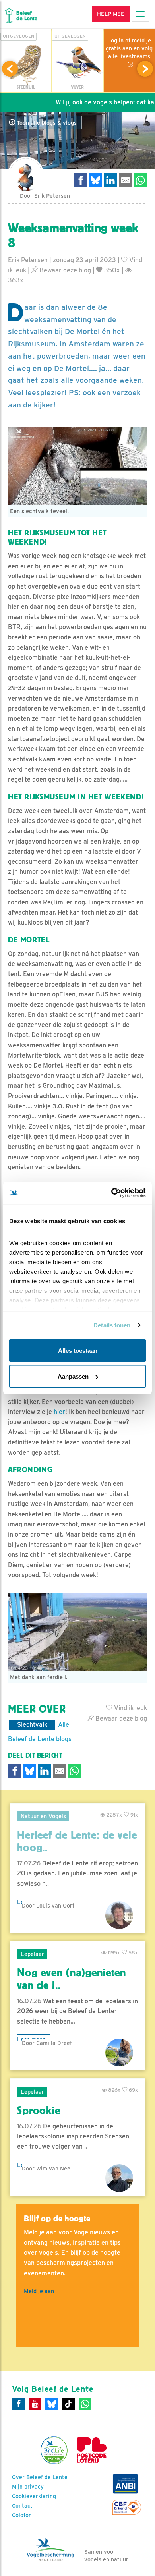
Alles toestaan (78, 1350)
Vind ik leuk (130, 1708)
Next (145, 69)
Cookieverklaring (34, 2496)
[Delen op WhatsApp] (140, 180)
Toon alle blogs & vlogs (46, 123)
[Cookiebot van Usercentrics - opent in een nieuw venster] (111, 1193)
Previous (10, 69)
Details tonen (112, 1325)
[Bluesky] (52, 2404)
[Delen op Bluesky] (96, 180)
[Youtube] (35, 2404)
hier (59, 1412)
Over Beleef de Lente (40, 2477)
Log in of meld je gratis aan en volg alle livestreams (129, 48)
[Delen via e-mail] (126, 180)
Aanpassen (73, 1376)
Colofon (22, 2515)
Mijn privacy (28, 2487)
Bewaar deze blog (64, 270)
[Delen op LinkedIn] (110, 180)
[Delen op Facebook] (81, 180)
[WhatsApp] (85, 2404)
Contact (22, 2506)
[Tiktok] (68, 2404)
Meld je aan (39, 2291)
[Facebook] (18, 2404)
